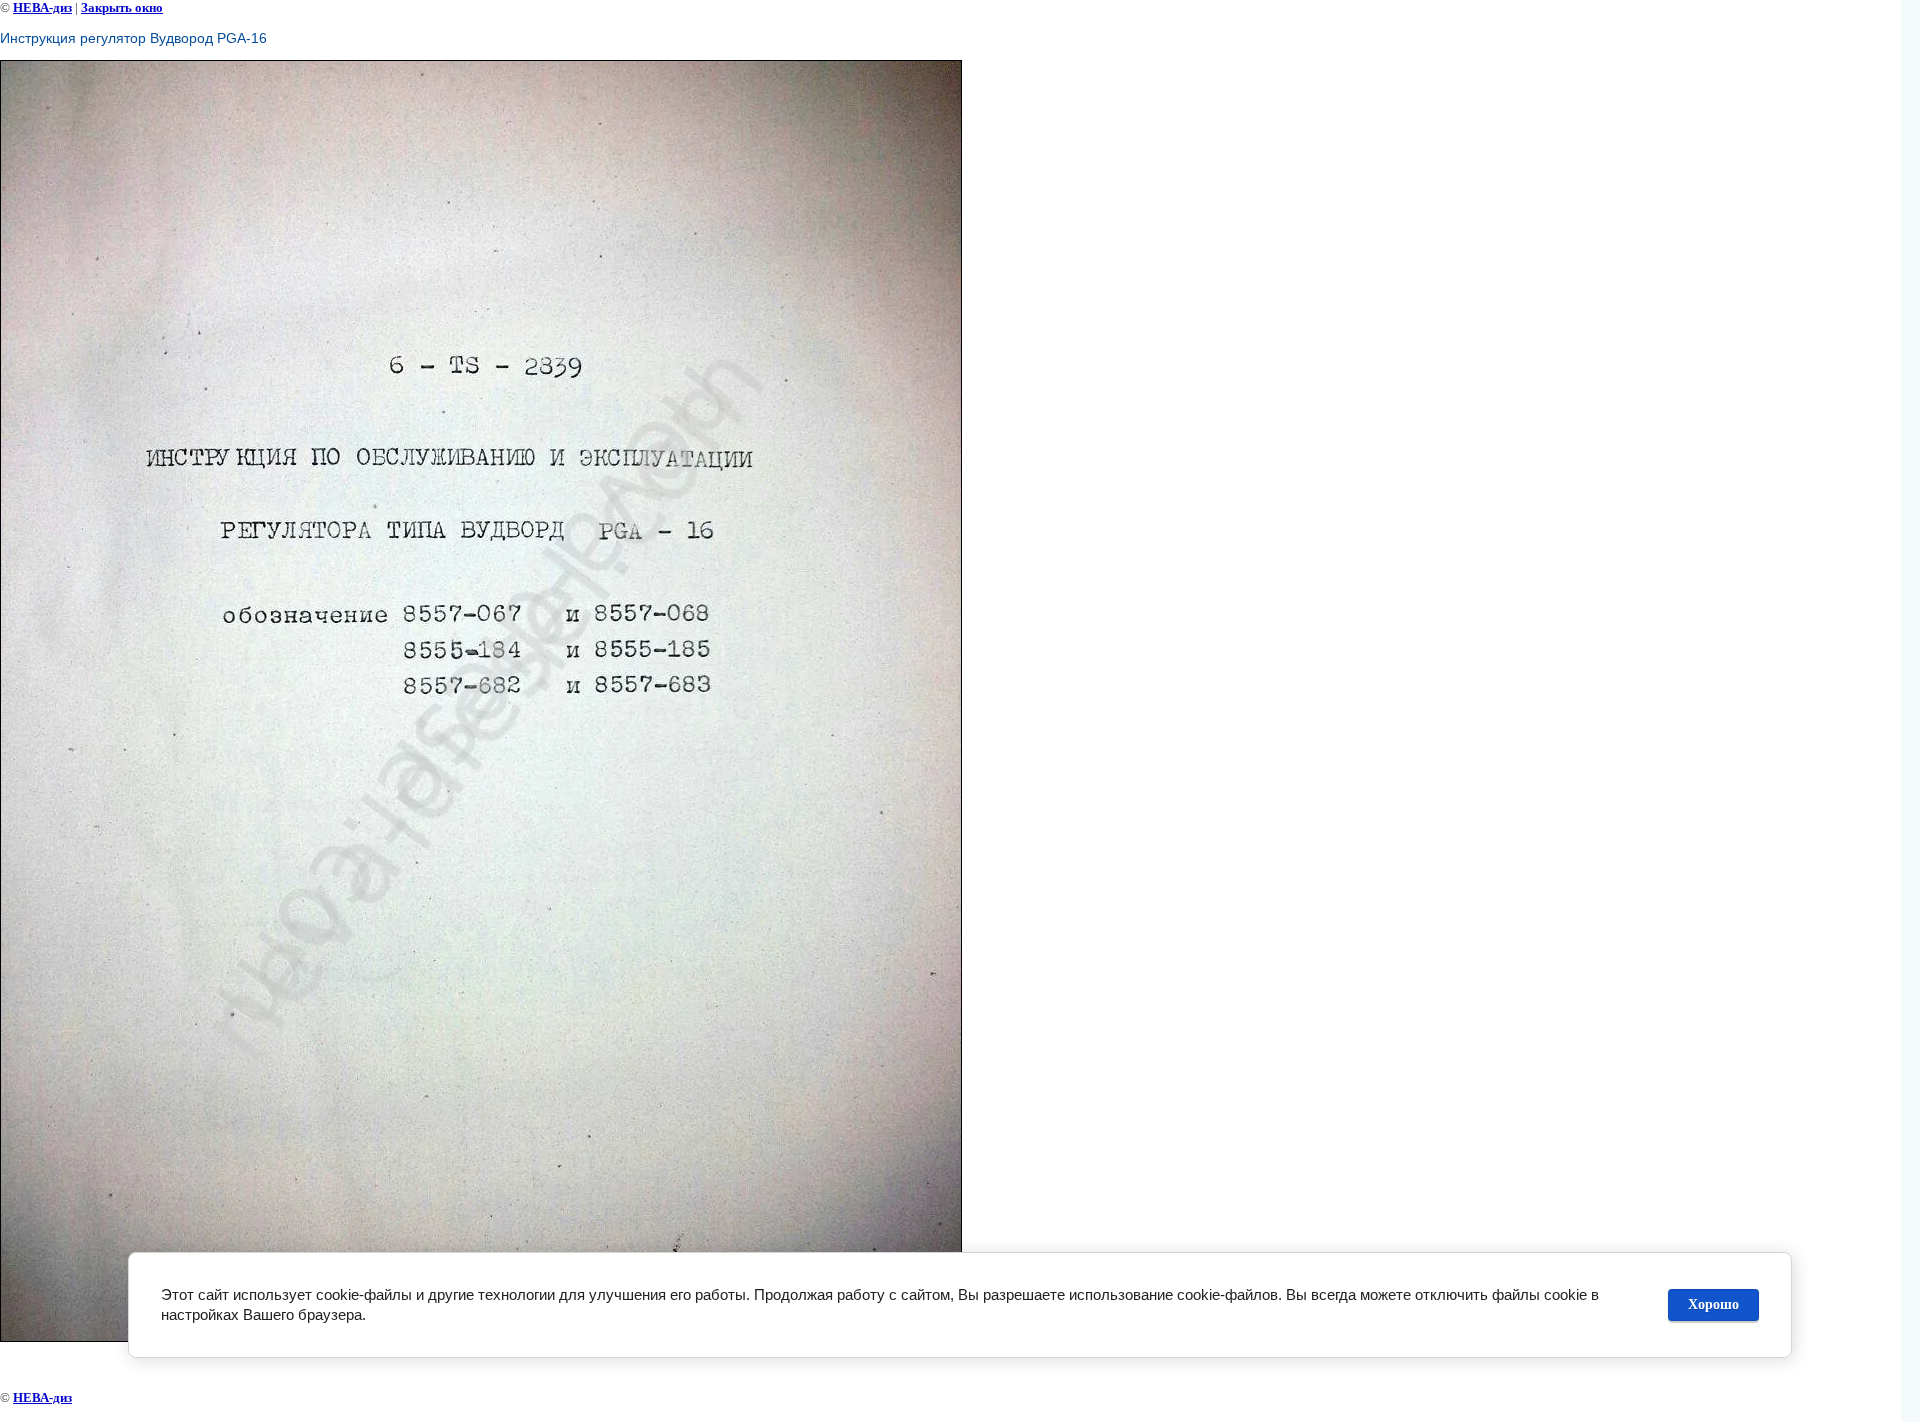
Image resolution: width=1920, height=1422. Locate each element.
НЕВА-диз (42, 7)
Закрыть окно (122, 7)
